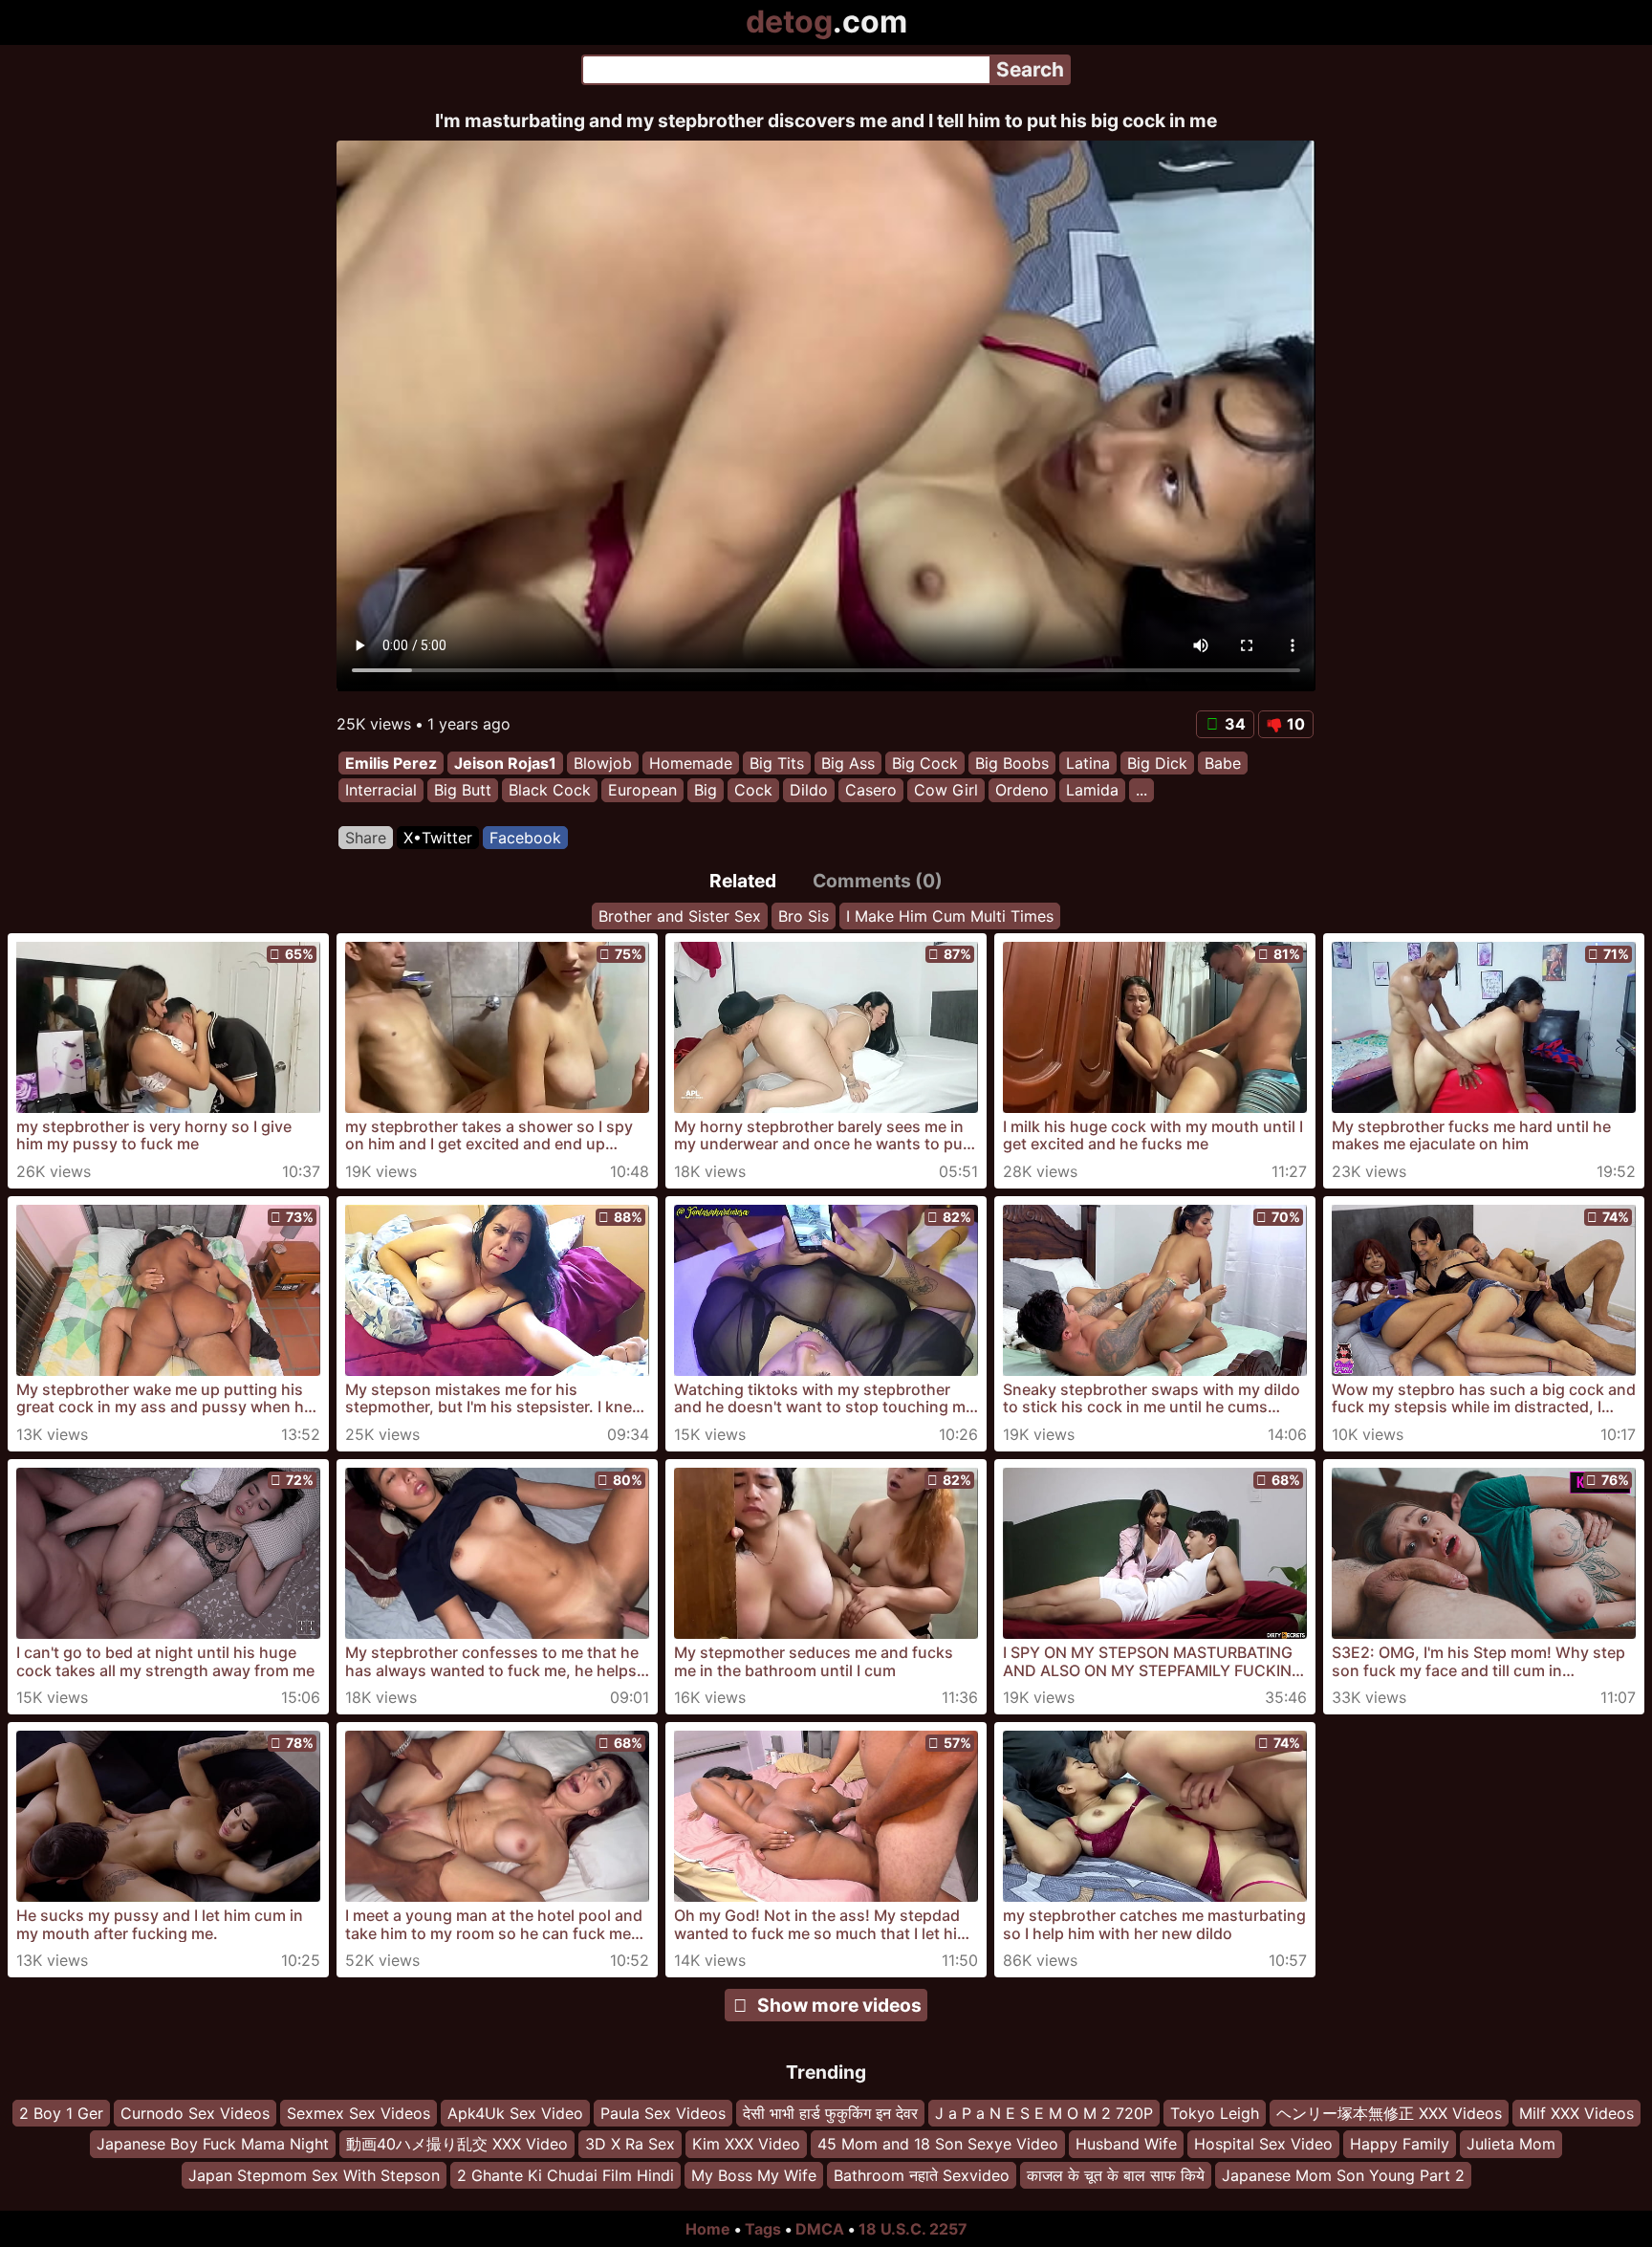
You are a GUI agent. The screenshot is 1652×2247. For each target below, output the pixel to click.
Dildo (809, 791)
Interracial (381, 791)
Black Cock (550, 791)
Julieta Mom (1511, 2145)
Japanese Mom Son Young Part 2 (1343, 2175)
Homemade (691, 763)
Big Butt (463, 791)
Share (366, 838)
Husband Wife (1126, 2145)
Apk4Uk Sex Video (515, 2113)
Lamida (1092, 791)
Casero (871, 791)
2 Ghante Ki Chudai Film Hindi (565, 2175)
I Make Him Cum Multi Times (950, 916)
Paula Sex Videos (663, 2113)
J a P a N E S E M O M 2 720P (1044, 2113)
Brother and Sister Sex (680, 916)
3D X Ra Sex (630, 2145)
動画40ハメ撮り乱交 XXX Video (457, 2145)
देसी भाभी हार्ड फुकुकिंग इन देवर (830, 2113)
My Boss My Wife (754, 2175)
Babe (1223, 763)
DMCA (820, 2229)
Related (743, 881)
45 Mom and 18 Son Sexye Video (938, 2145)
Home (708, 2229)
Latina (1088, 763)
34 (1235, 724)
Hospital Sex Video (1263, 2145)
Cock (753, 791)
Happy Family (1400, 2145)
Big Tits (777, 763)
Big (706, 791)
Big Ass (848, 763)
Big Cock (925, 763)
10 (1296, 724)
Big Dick (1157, 763)
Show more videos (839, 2005)
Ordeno (1022, 791)
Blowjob (603, 763)
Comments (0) (878, 881)
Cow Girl (946, 791)
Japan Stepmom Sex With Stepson (314, 2175)
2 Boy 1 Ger (61, 2113)
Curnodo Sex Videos (195, 2113)
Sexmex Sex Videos (359, 2113)
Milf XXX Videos (1576, 2113)
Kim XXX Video (746, 2145)
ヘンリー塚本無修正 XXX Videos (1389, 2113)
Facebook (525, 838)
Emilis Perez (391, 763)
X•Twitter (438, 838)
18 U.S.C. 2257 (913, 2229)
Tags (763, 2229)
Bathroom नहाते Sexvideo (922, 2175)
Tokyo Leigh (1215, 2113)
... (1141, 791)
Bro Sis (804, 916)
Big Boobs (1012, 763)
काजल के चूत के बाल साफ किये (1116, 2175)
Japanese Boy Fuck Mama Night (213, 2145)
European (642, 791)
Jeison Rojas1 (505, 763)
